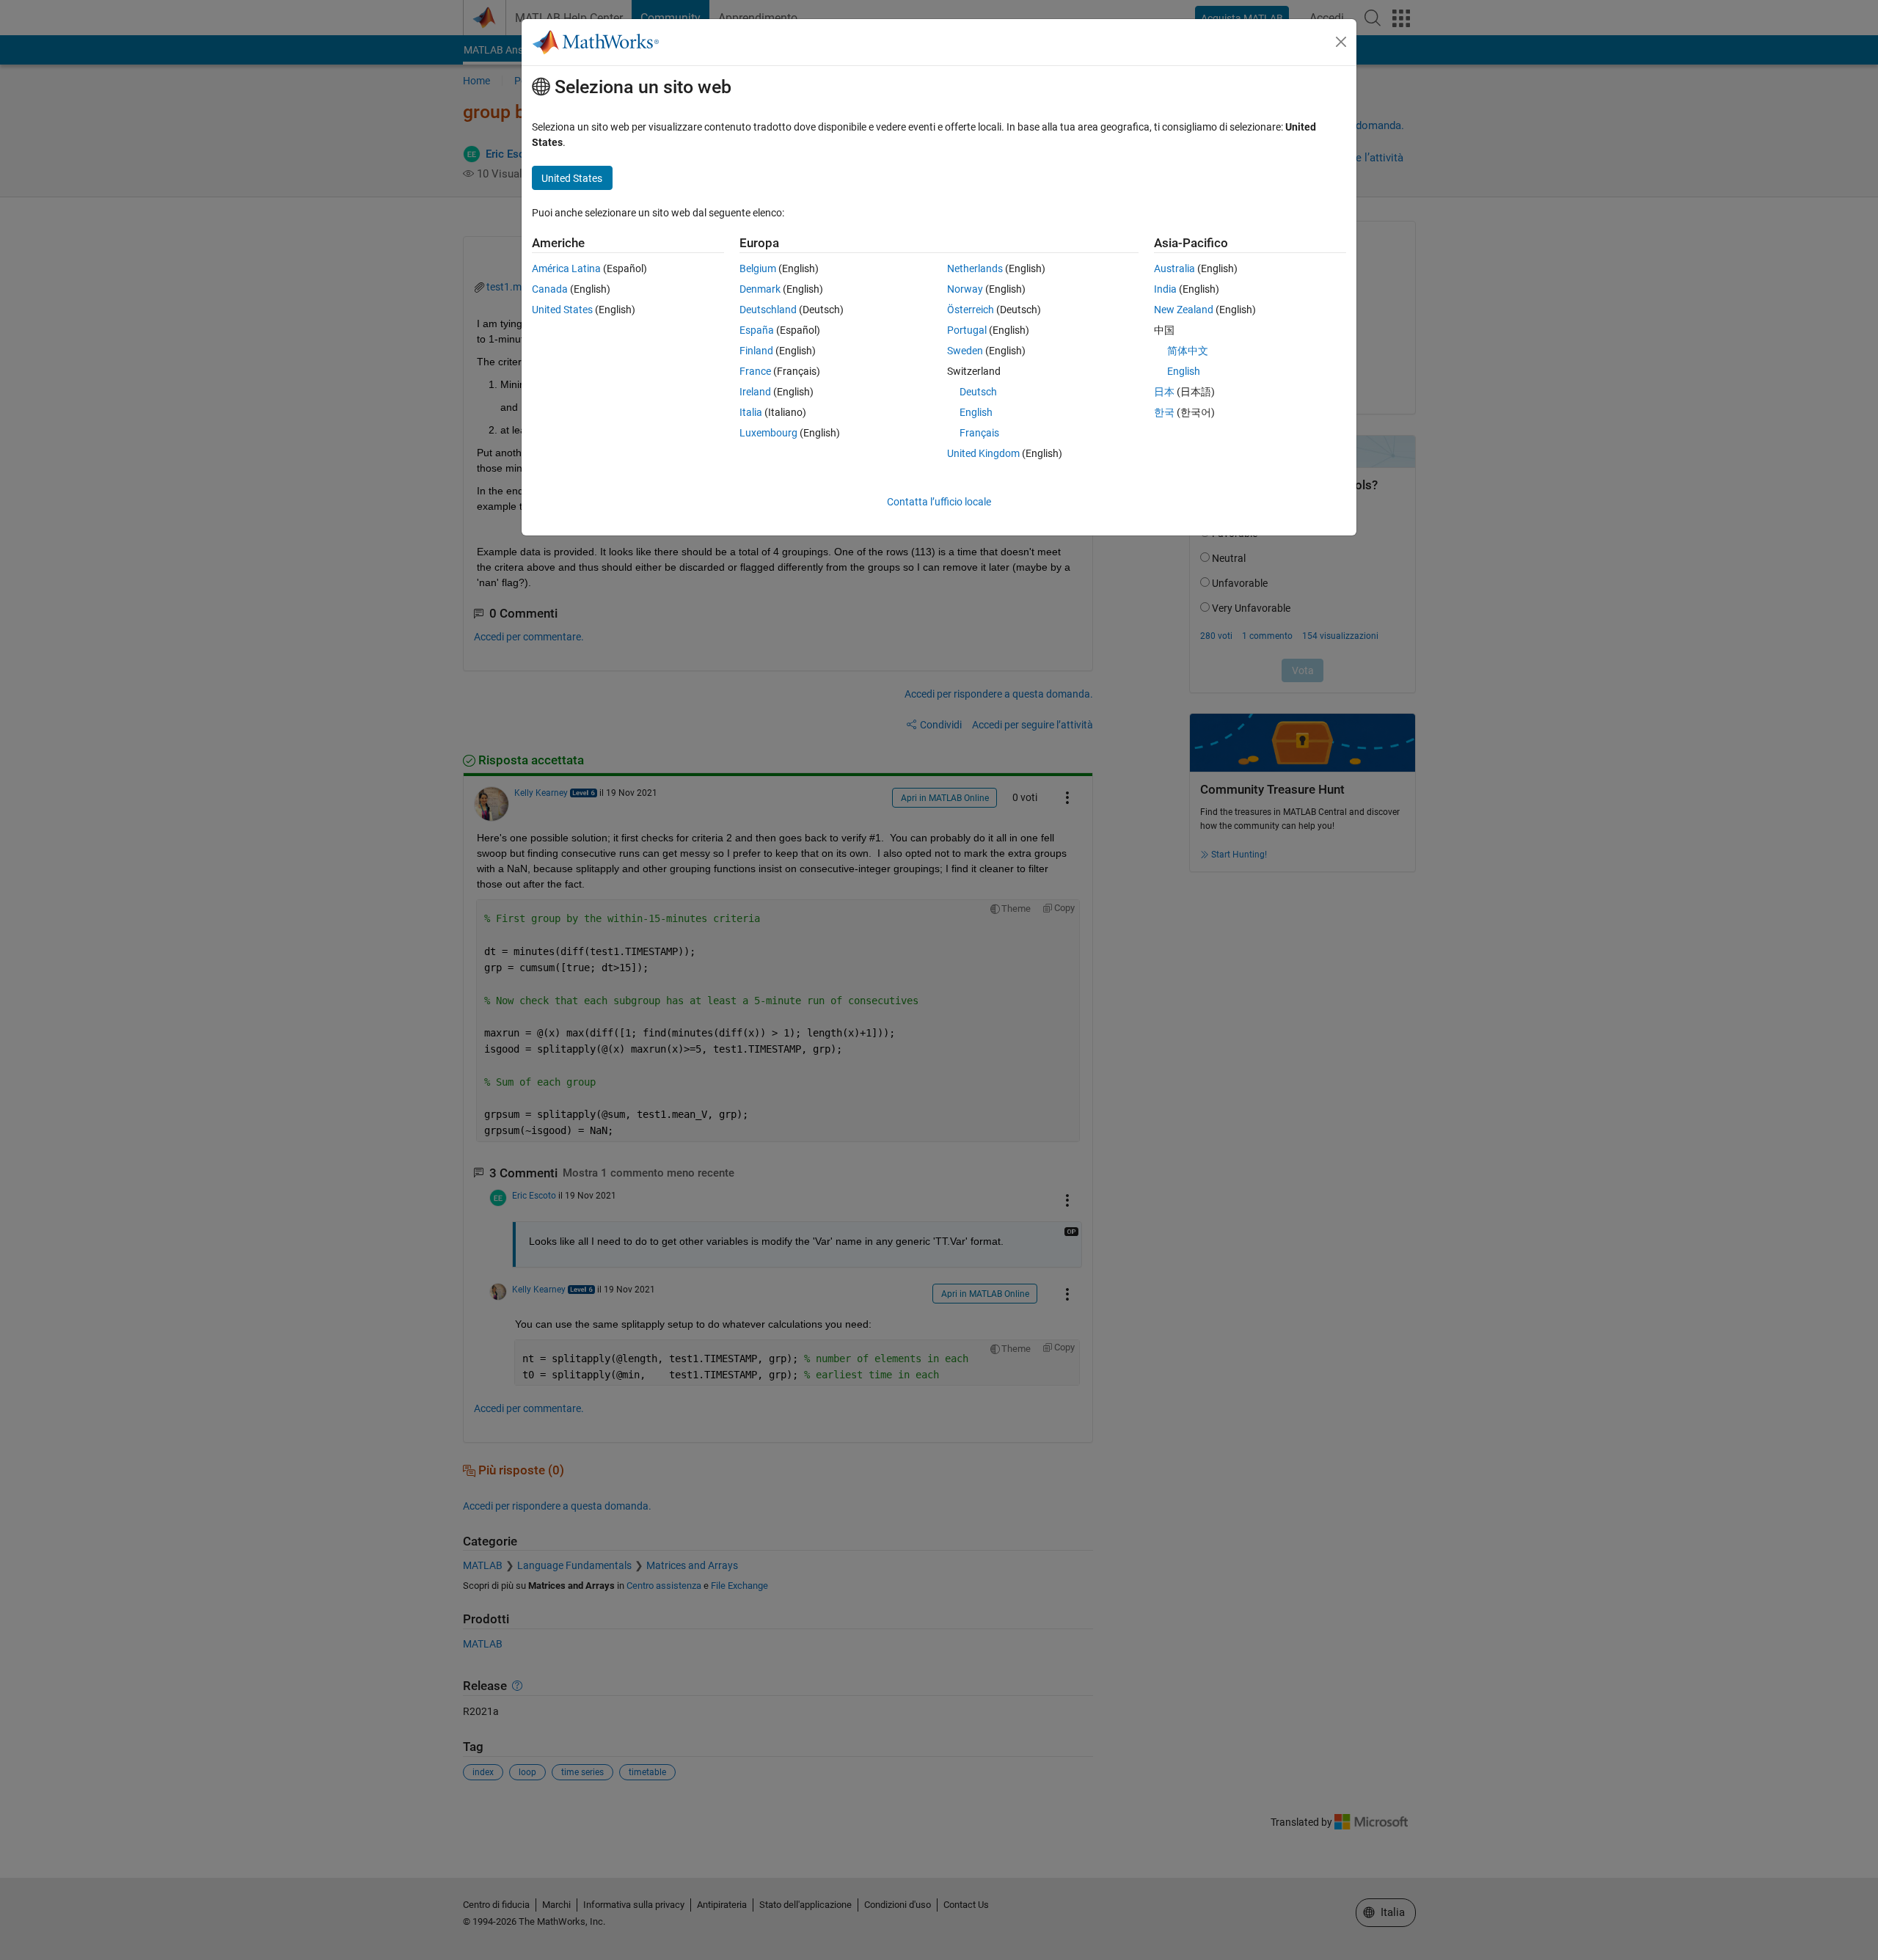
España (757, 330)
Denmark (760, 289)
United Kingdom (983, 453)
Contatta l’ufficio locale (939, 502)
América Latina (566, 268)
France (755, 371)
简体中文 (1188, 351)
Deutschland (768, 310)
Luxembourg (768, 433)
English (976, 412)
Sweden (965, 351)
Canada (550, 289)
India (1165, 289)
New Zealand (1184, 310)
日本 (1164, 392)
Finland (756, 351)
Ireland (755, 392)
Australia (1174, 268)
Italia (751, 412)
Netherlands (975, 268)
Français (979, 433)
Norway (965, 289)
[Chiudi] (1341, 42)
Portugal (967, 330)
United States (562, 310)
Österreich (971, 310)
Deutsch (978, 392)
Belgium (758, 268)
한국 (1164, 412)
